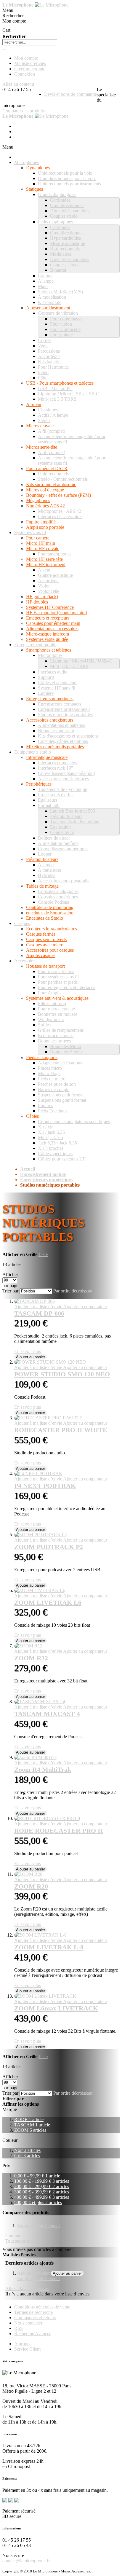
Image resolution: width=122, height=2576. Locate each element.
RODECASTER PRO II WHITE (61, 1430)
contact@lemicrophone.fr (26, 2561)
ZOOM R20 (31, 1886)
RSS (19, 2328)
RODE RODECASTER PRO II (59, 1831)
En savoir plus (28, 1351)
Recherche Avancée (33, 2334)
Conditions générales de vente (42, 2307)
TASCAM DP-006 (39, 1313)
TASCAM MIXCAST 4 (47, 1714)
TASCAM (32, 2125)
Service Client (27, 2349)
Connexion (25, 74)
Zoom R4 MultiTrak (43, 1769)
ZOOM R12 (31, 1658)
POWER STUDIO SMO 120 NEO (62, 1374)
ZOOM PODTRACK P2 (49, 1547)
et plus (38, 2202)
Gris (27, 2156)
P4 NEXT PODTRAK (45, 1486)
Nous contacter (28, 2323)
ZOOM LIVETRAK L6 (48, 1603)
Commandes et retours (35, 2318)
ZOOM (30, 2130)
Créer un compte (30, 69)
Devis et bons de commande (70, 94)
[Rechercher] (4, 50)
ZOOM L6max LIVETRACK (56, 2008)
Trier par (10, 1291)
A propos (23, 2344)
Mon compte (26, 58)
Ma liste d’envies (30, 63)
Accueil (28, 1169)
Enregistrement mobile (43, 1174)
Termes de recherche (33, 2312)
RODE (29, 2119)
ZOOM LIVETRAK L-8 (49, 1947)
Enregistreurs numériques (46, 1180)
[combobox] (30, 42)
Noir (27, 2150)
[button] (39, 1307)
